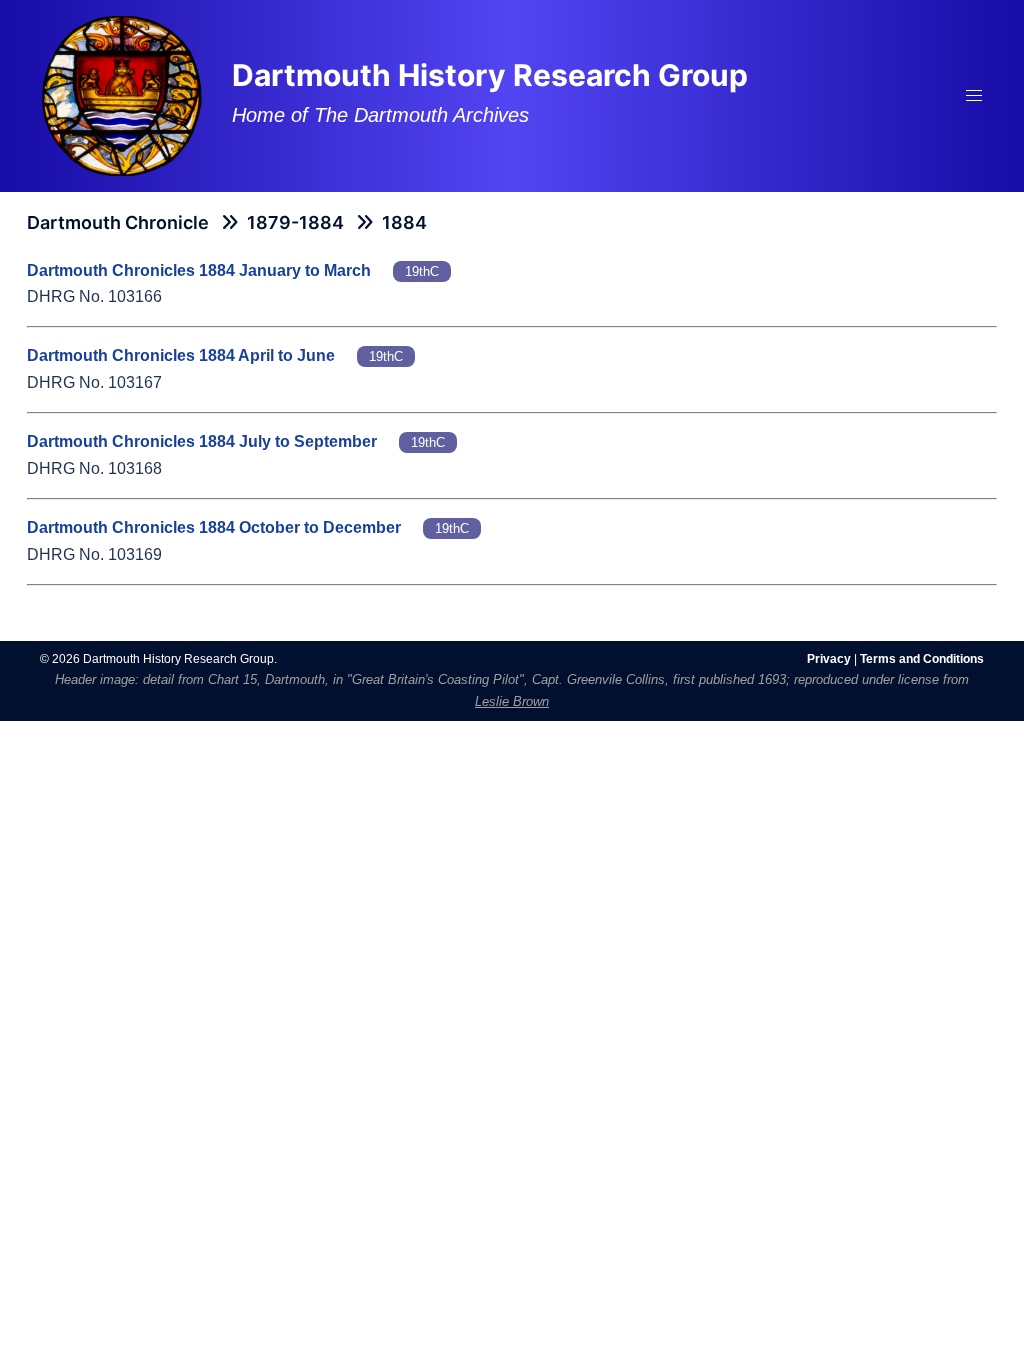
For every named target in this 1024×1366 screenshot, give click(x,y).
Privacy (829, 659)
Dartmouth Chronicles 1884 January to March (199, 270)
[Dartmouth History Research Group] (122, 94)
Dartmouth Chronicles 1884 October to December (214, 527)
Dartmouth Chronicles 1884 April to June (181, 355)
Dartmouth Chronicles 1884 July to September (202, 441)
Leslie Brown (512, 701)
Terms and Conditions (922, 659)
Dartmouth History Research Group (490, 75)
